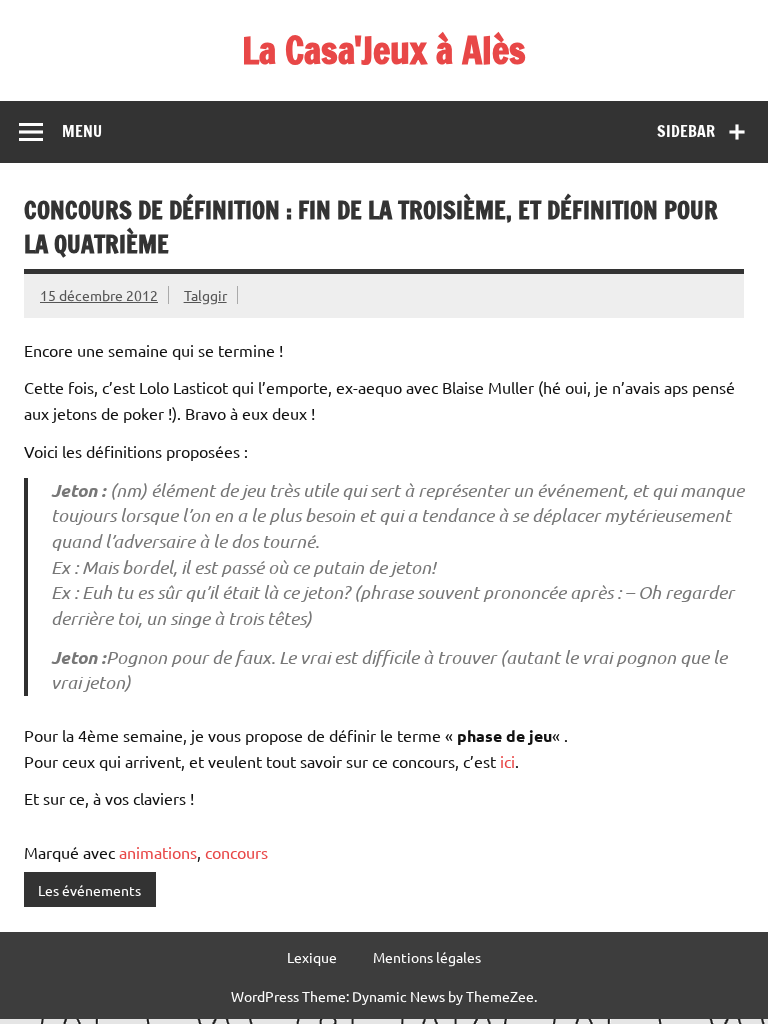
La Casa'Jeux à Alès (384, 50)
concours (236, 852)
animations (158, 852)
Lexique (312, 957)
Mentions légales (427, 957)
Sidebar (686, 131)
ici (507, 761)
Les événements (89, 890)
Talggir (205, 295)
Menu (82, 131)
